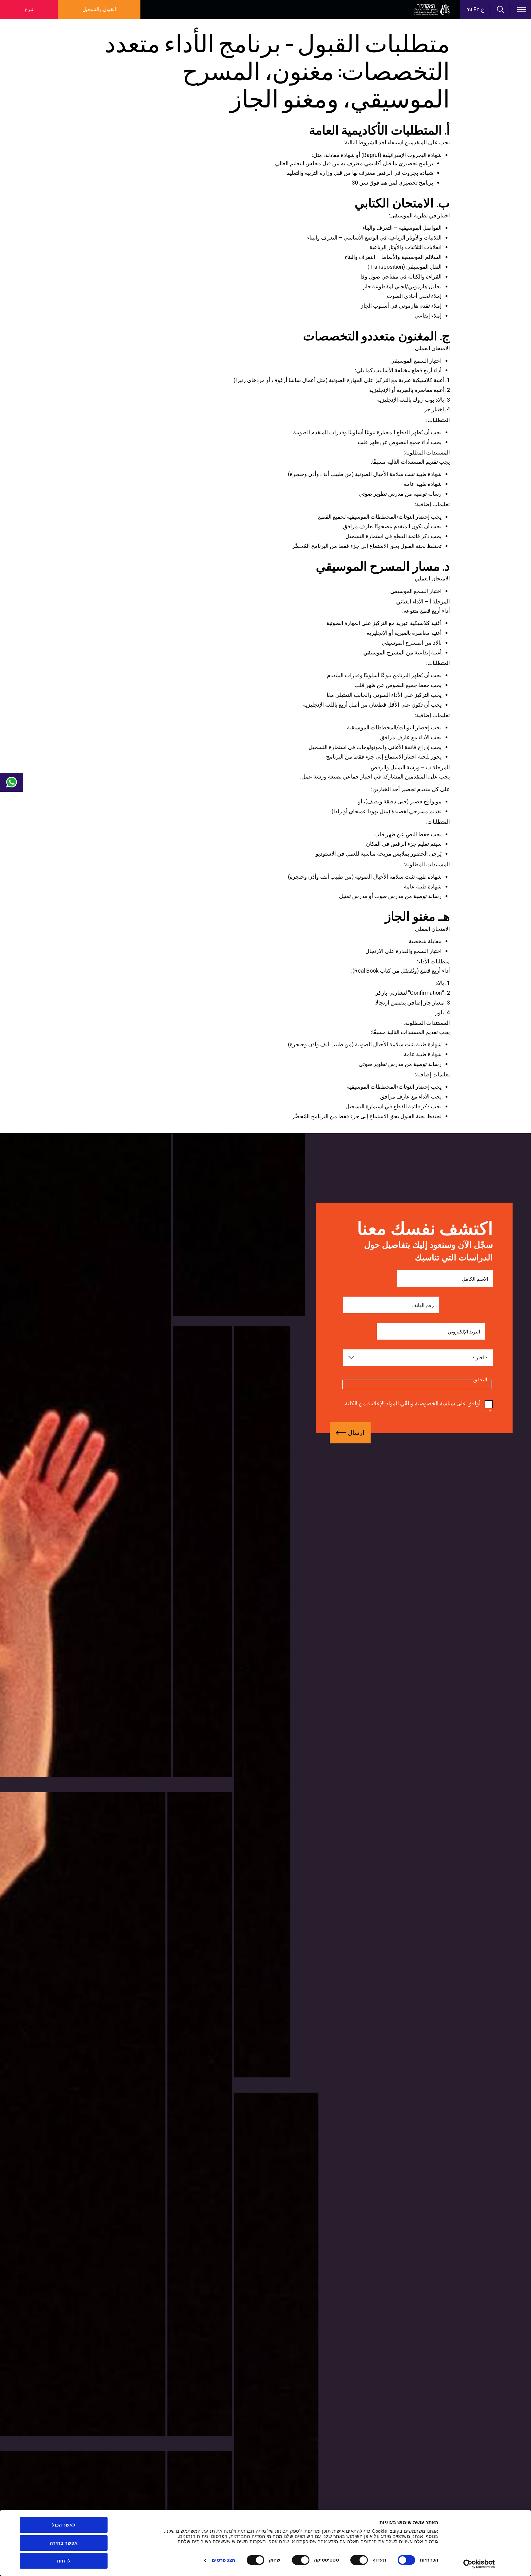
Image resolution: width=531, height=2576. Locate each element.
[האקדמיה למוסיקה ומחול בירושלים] (432, 10)
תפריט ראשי (521, 10)
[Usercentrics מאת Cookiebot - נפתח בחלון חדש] (479, 2564)
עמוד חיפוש (501, 10)
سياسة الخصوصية (435, 1404)
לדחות (64, 2561)
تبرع (29, 10)
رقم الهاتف (423, 1306)
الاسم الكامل (475, 1279)
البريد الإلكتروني (464, 1332)
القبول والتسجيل (99, 10)
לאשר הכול (64, 2525)
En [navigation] (477, 10)
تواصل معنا (12, 782)
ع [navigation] (483, 10)
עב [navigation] (469, 10)
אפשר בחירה (64, 2543)
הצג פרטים (223, 2560)
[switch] (360, 2560)
